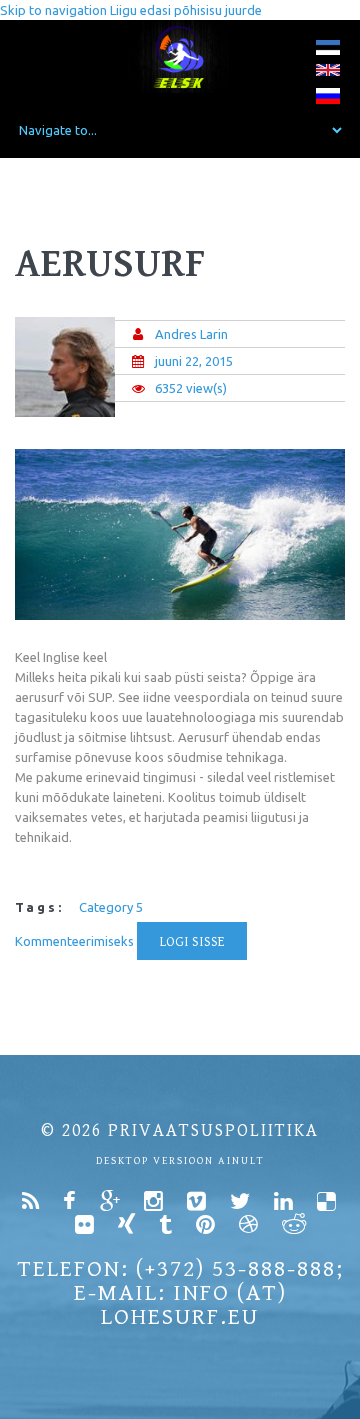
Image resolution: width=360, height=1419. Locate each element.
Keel (27, 657)
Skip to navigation (53, 10)
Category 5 (111, 907)
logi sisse (192, 942)
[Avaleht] (180, 56)
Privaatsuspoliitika (213, 1130)
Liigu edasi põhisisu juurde (186, 10)
